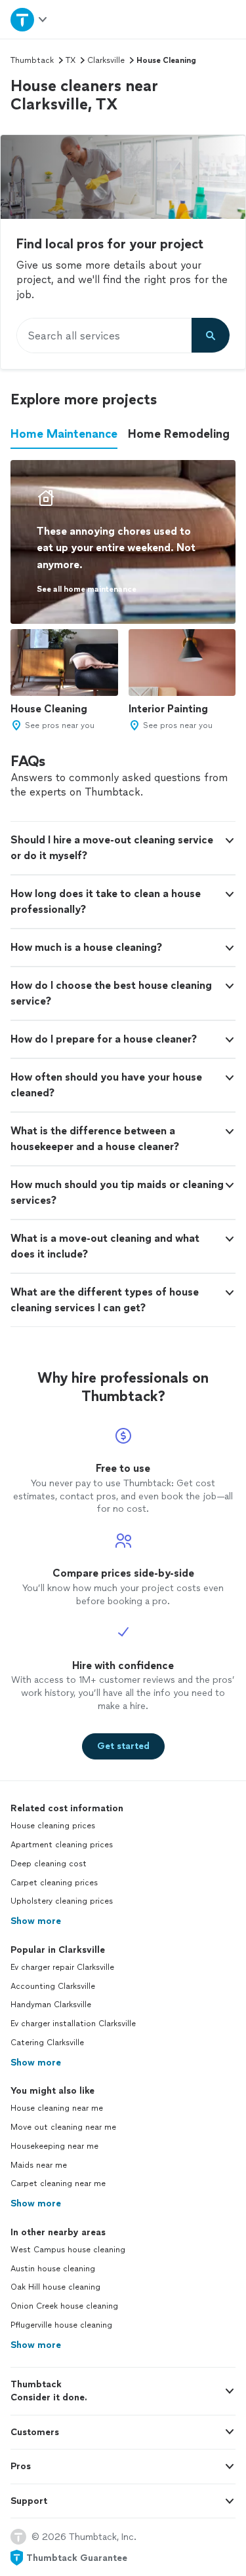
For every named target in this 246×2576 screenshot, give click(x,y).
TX (71, 60)
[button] (123, 848)
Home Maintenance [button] (64, 434)
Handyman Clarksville (51, 2005)
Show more (36, 1921)
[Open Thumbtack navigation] (30, 19)
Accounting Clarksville (53, 1986)
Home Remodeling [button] (179, 434)
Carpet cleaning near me (58, 2183)
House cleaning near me (57, 2108)
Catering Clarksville (47, 2043)
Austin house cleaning (53, 2269)
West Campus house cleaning (68, 2250)
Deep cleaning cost (49, 1864)
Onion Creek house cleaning (64, 2306)
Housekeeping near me (54, 2146)
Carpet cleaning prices (54, 1883)
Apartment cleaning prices (62, 1845)
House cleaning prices (53, 1826)
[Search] (211, 336)
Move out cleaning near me (63, 2127)
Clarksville (106, 60)
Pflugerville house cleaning (61, 2325)
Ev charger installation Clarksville (73, 2024)
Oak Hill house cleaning (55, 2287)
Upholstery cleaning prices (62, 1901)
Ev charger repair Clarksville (62, 1967)
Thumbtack (32, 60)
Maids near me (39, 2165)
